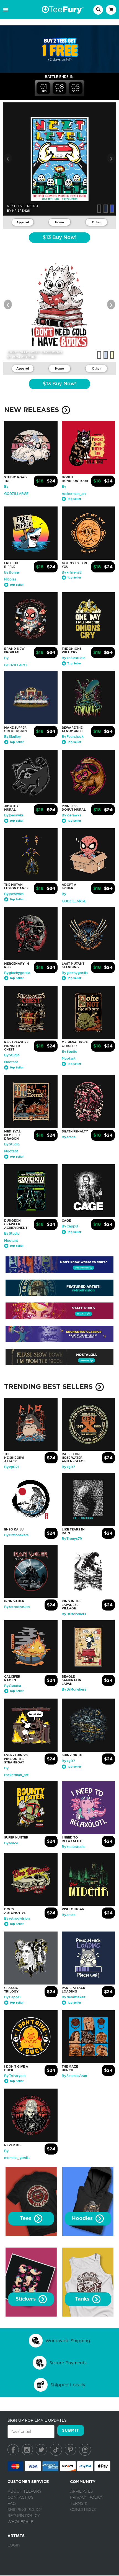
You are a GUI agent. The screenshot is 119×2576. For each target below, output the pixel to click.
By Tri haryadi (15, 2076)
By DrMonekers (16, 1535)
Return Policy (24, 2516)
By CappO (70, 1226)
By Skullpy (12, 737)
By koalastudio (74, 658)
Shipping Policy (25, 2510)
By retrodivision (17, 1607)
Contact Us (20, 2498)
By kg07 (68, 1467)
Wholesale (20, 2522)
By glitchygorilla (17, 973)
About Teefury (25, 2492)
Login (14, 2545)
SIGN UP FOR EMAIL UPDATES (37, 2420)
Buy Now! (59, 238)
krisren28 (21, 211)
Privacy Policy (87, 2498)
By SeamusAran (74, 2076)
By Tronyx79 (72, 1539)
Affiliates (82, 2492)
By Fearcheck (73, 737)
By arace (69, 1137)
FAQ (12, 2504)
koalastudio (24, 357)
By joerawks (14, 815)
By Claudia (13, 1686)
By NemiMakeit (74, 1997)
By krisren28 (72, 572)
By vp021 (11, 1467)
